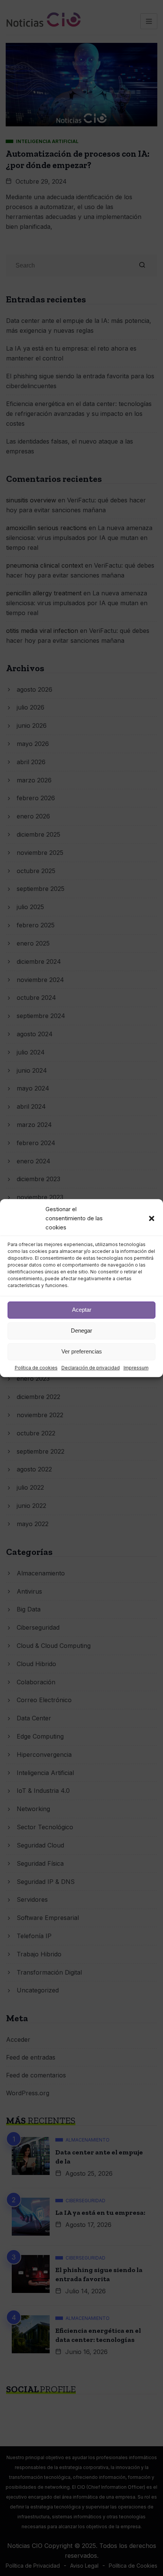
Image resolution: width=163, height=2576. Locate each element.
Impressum (136, 1368)
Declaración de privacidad (91, 1368)
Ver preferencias (82, 1351)
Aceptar (82, 1310)
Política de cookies (36, 1368)
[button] (152, 1218)
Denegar (81, 1330)
